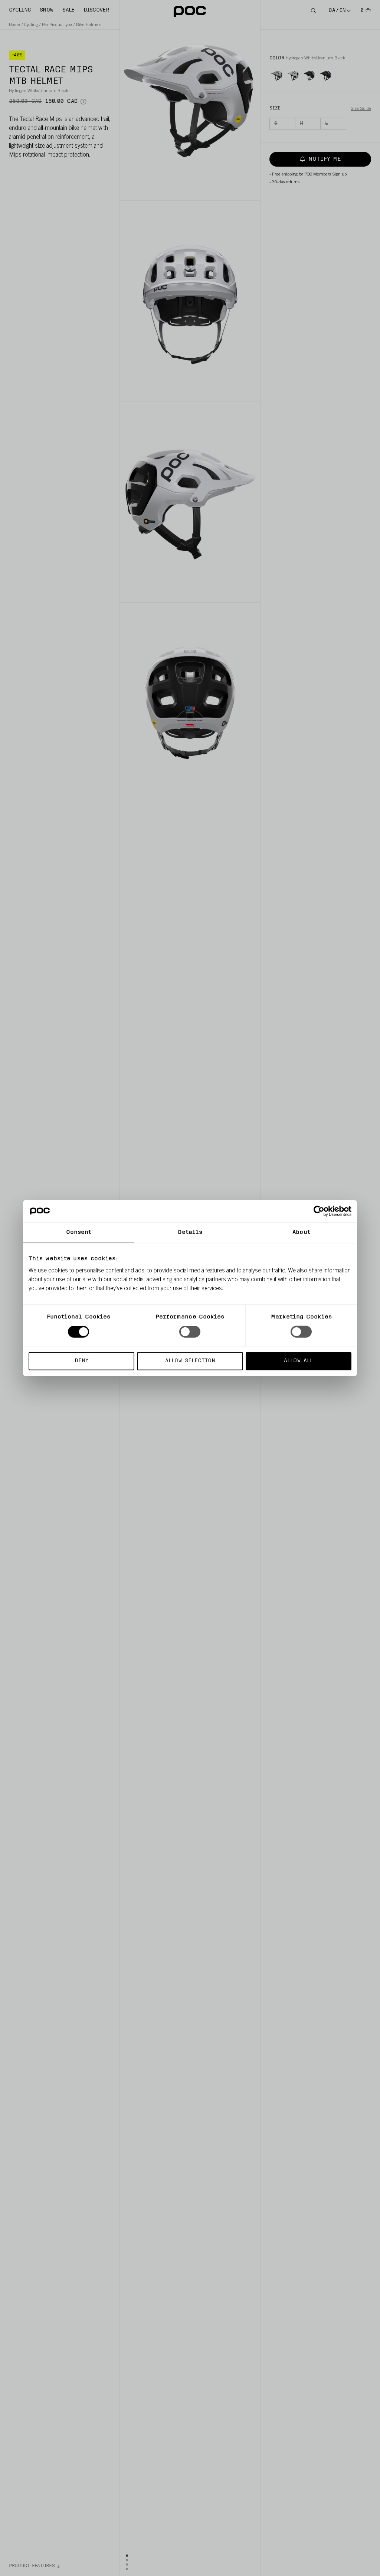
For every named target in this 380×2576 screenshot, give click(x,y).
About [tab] (301, 1233)
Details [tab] (190, 1233)
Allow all (298, 1361)
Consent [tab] (79, 1233)
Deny (81, 1361)
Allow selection (190, 1361)
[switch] (190, 1332)
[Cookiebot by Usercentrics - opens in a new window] (319, 1211)
